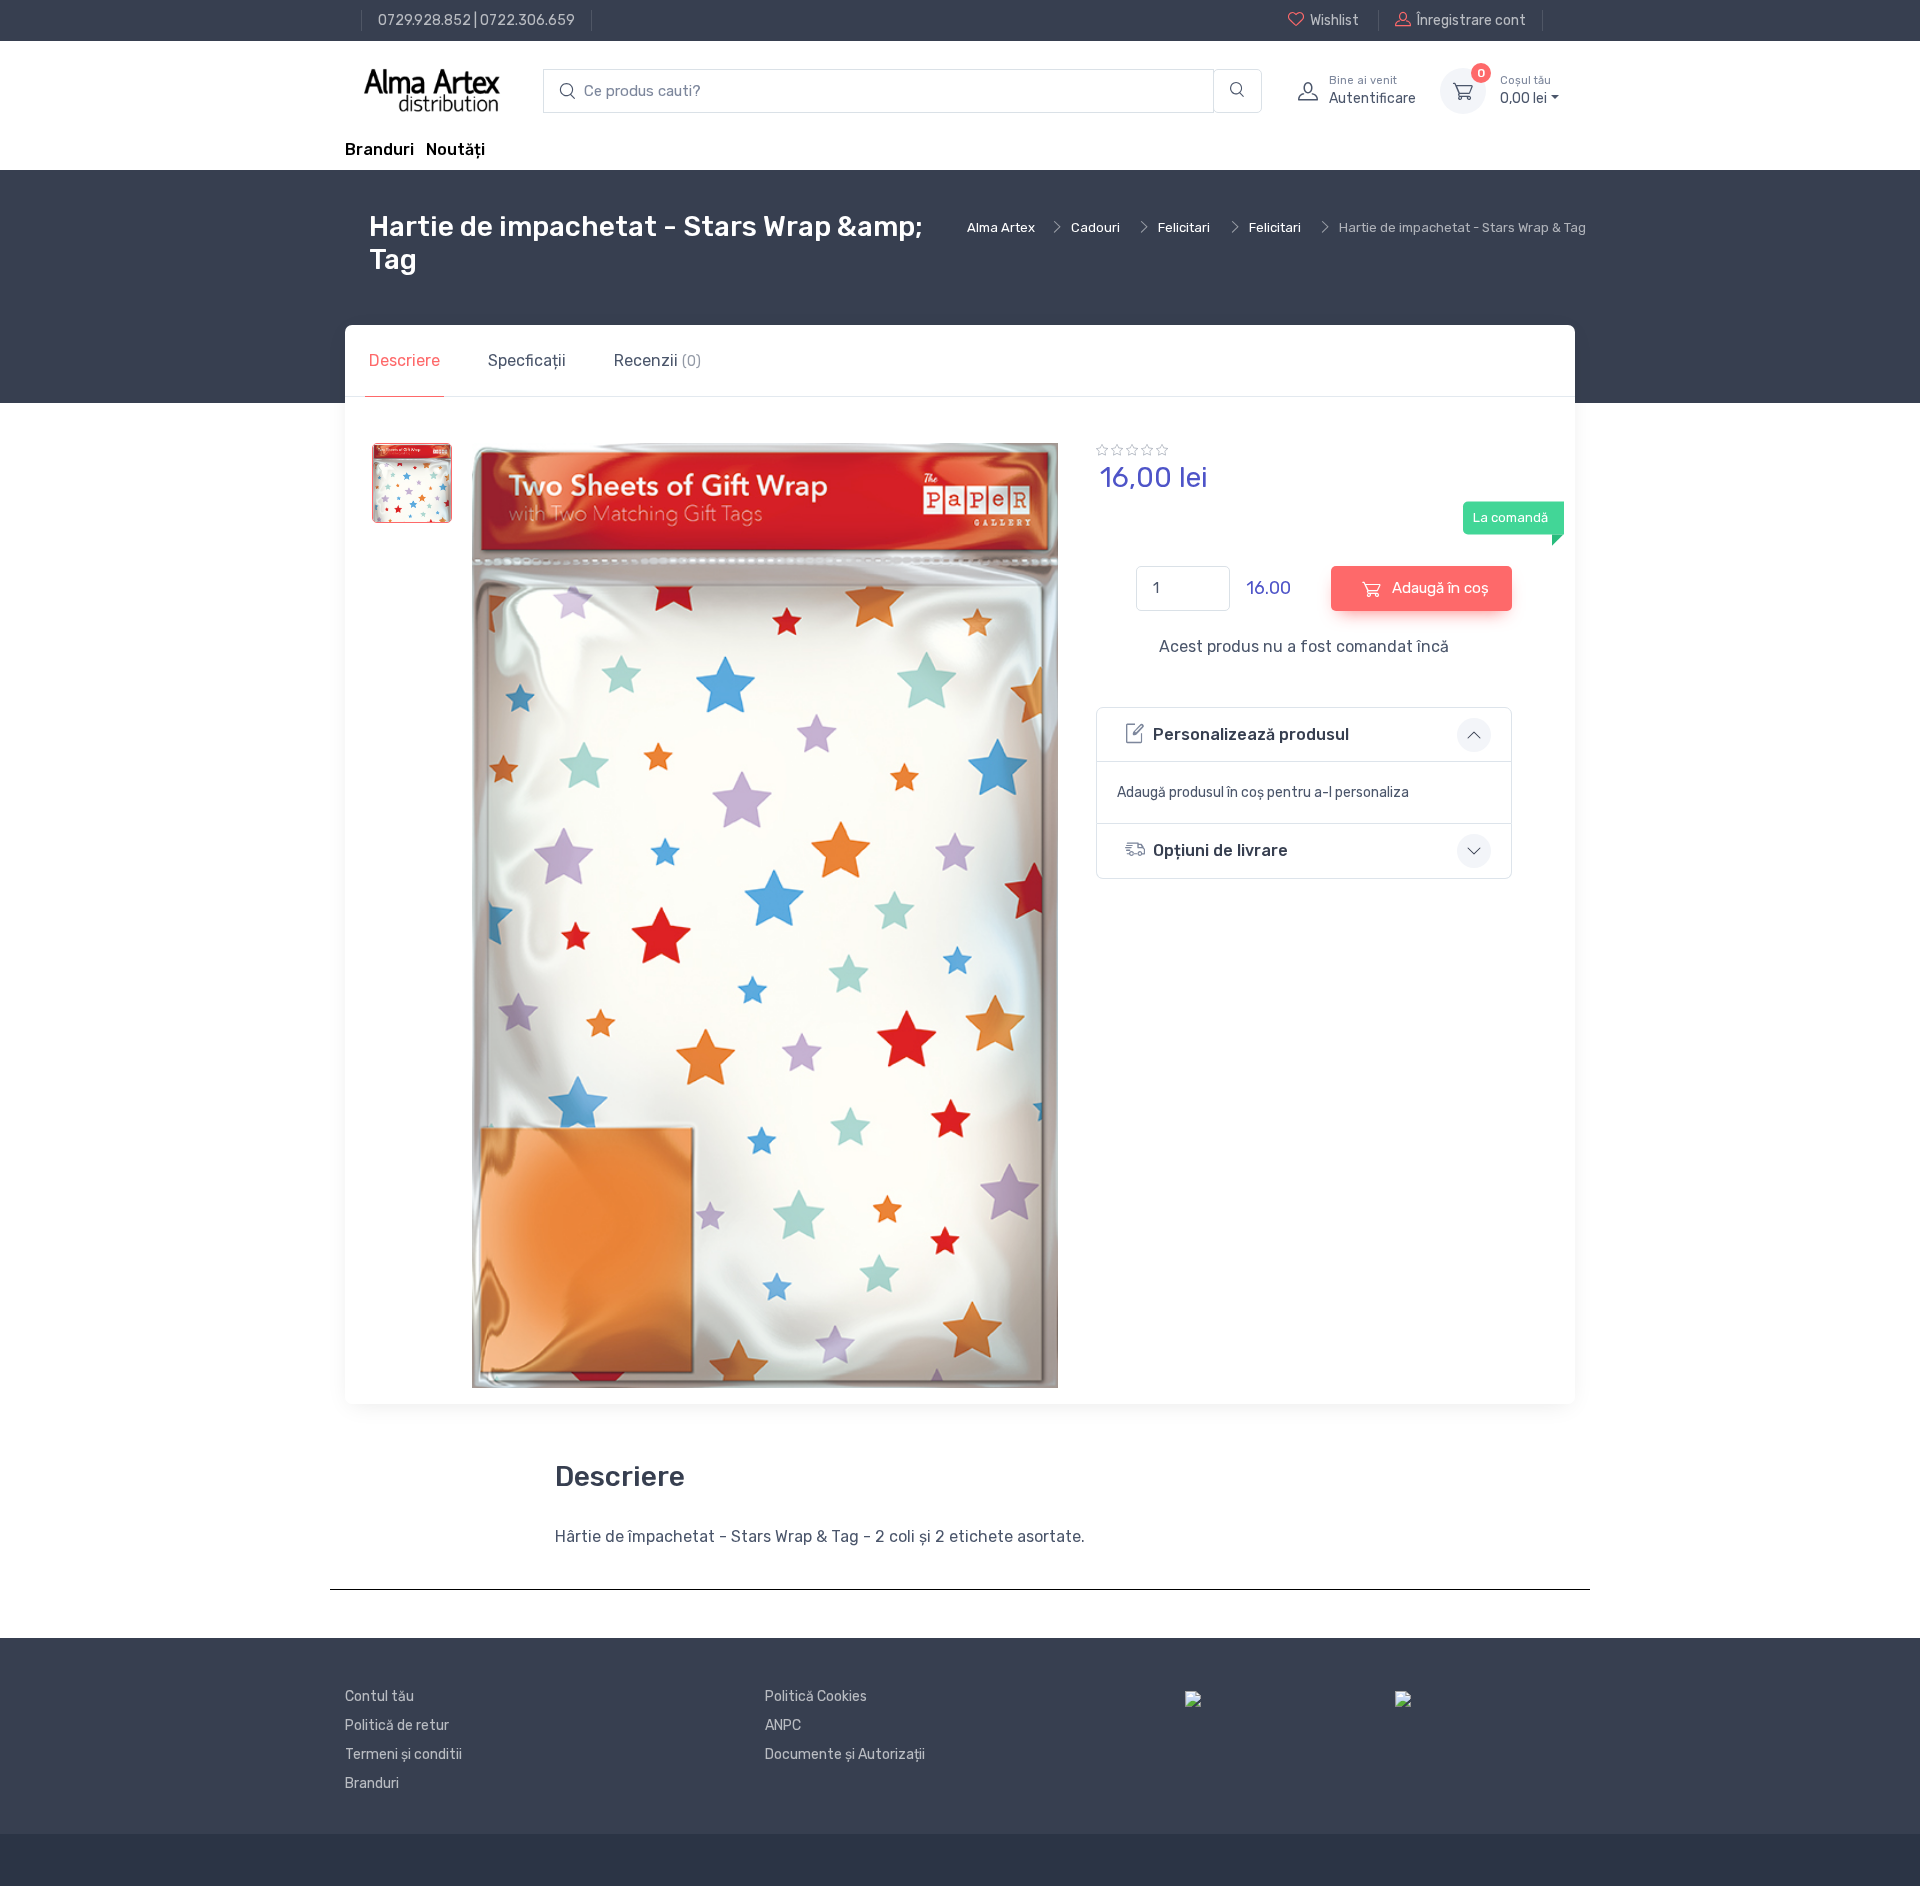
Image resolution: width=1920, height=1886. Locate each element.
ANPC (783, 1725)
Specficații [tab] (527, 360)
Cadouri (1095, 227)
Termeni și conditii (403, 1754)
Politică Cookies (816, 1696)
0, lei (1525, 90)
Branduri (379, 149)
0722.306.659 (527, 20)
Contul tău (379, 1696)
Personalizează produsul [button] (1251, 734)
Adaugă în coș (1438, 588)
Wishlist (1334, 20)
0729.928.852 (424, 20)
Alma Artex (1001, 227)
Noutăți (455, 149)
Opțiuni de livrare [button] (1220, 850)
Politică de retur (397, 1725)
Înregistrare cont (1471, 20)
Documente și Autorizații (845, 1754)
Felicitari (1184, 227)
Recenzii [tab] (657, 360)
